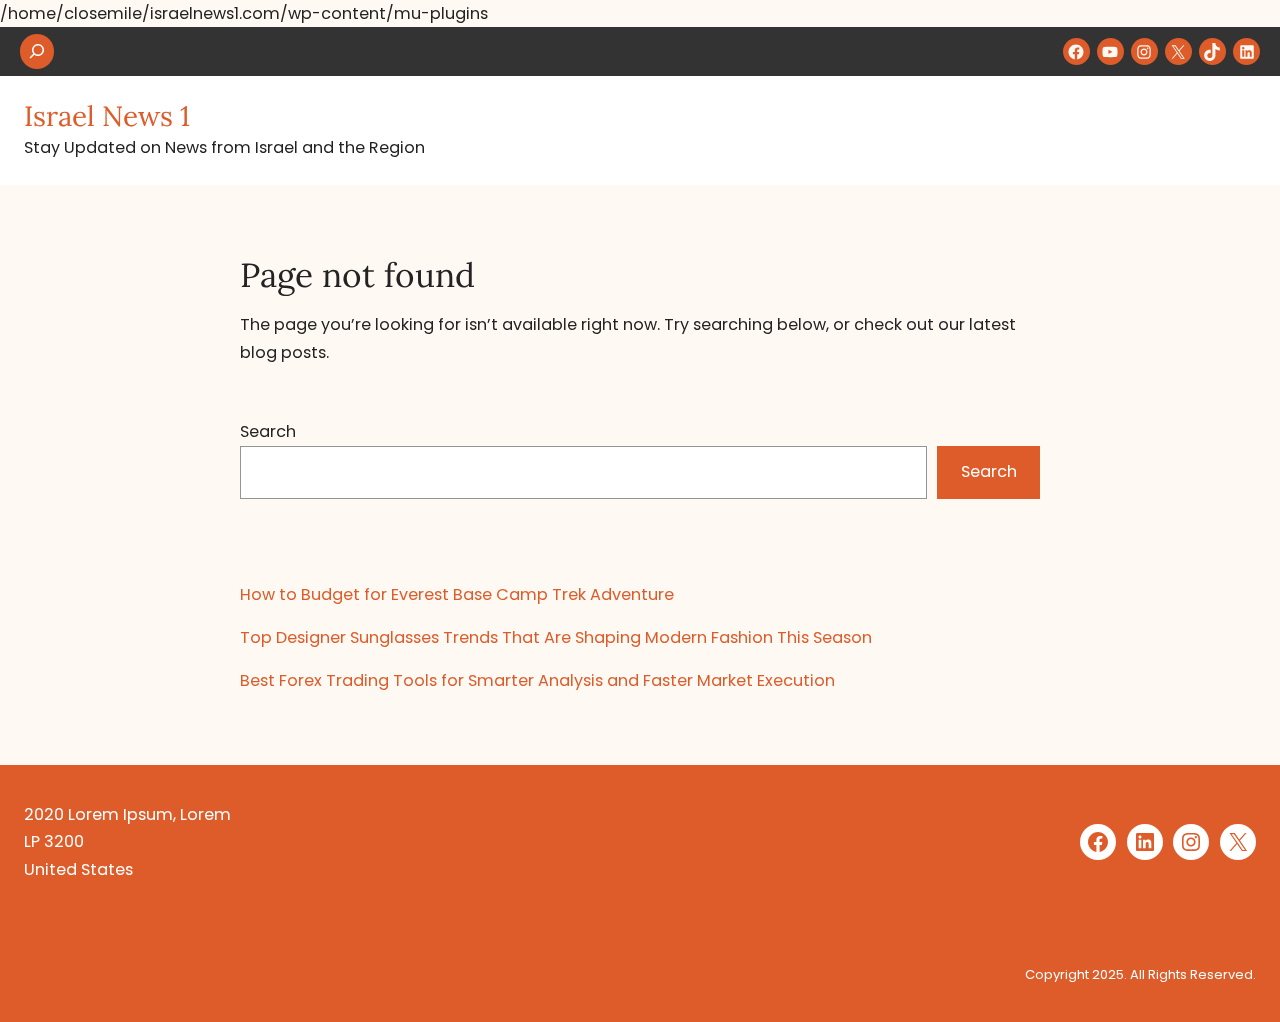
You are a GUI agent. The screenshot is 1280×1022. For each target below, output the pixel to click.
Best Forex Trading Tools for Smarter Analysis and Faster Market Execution (537, 680)
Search (268, 431)
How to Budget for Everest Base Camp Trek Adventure (457, 594)
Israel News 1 (107, 116)
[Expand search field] (37, 51)
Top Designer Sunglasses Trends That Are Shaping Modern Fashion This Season (556, 637)
